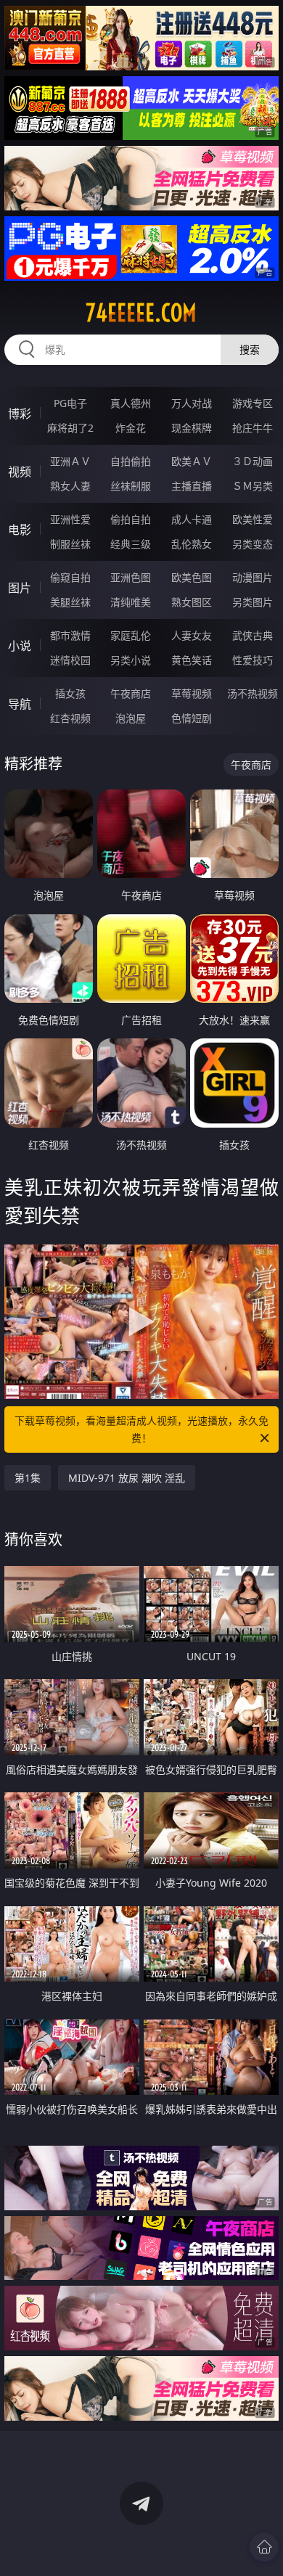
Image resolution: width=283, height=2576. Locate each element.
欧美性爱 (253, 519)
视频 (20, 472)
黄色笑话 (192, 660)
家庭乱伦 (131, 635)
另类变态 (253, 544)
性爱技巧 (253, 660)
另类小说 (131, 660)
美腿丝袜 (70, 602)
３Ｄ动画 (253, 461)
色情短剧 (192, 718)
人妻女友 (192, 635)
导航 (20, 704)
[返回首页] (264, 2547)
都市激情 (70, 635)
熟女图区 (192, 602)
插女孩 (70, 693)
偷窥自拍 (70, 577)
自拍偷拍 (131, 461)
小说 (20, 646)
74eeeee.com (141, 313)
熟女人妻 (70, 486)
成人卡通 (192, 519)
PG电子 (70, 403)
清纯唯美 (131, 602)
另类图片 (253, 602)
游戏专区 (253, 403)
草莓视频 (192, 693)
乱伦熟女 (192, 544)
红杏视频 (70, 718)
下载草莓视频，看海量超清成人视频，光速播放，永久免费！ (141, 1429)
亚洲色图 (131, 577)
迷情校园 (70, 660)
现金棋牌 (192, 428)
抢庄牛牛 (253, 428)
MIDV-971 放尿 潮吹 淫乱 (127, 1478)
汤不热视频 (253, 693)
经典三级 (131, 544)
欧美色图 (192, 577)
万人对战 (192, 403)
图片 (20, 588)
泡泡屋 (131, 718)
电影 (20, 530)
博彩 (20, 414)
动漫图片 (253, 577)
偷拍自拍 (131, 519)
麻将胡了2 (70, 428)
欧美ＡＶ (192, 461)
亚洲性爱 (70, 519)
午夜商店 (131, 693)
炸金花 (131, 428)
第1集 (28, 1478)
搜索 (250, 349)
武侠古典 (253, 635)
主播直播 (192, 486)
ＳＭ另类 (253, 486)
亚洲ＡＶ (70, 461)
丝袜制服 (131, 486)
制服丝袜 (70, 544)
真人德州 (131, 403)
